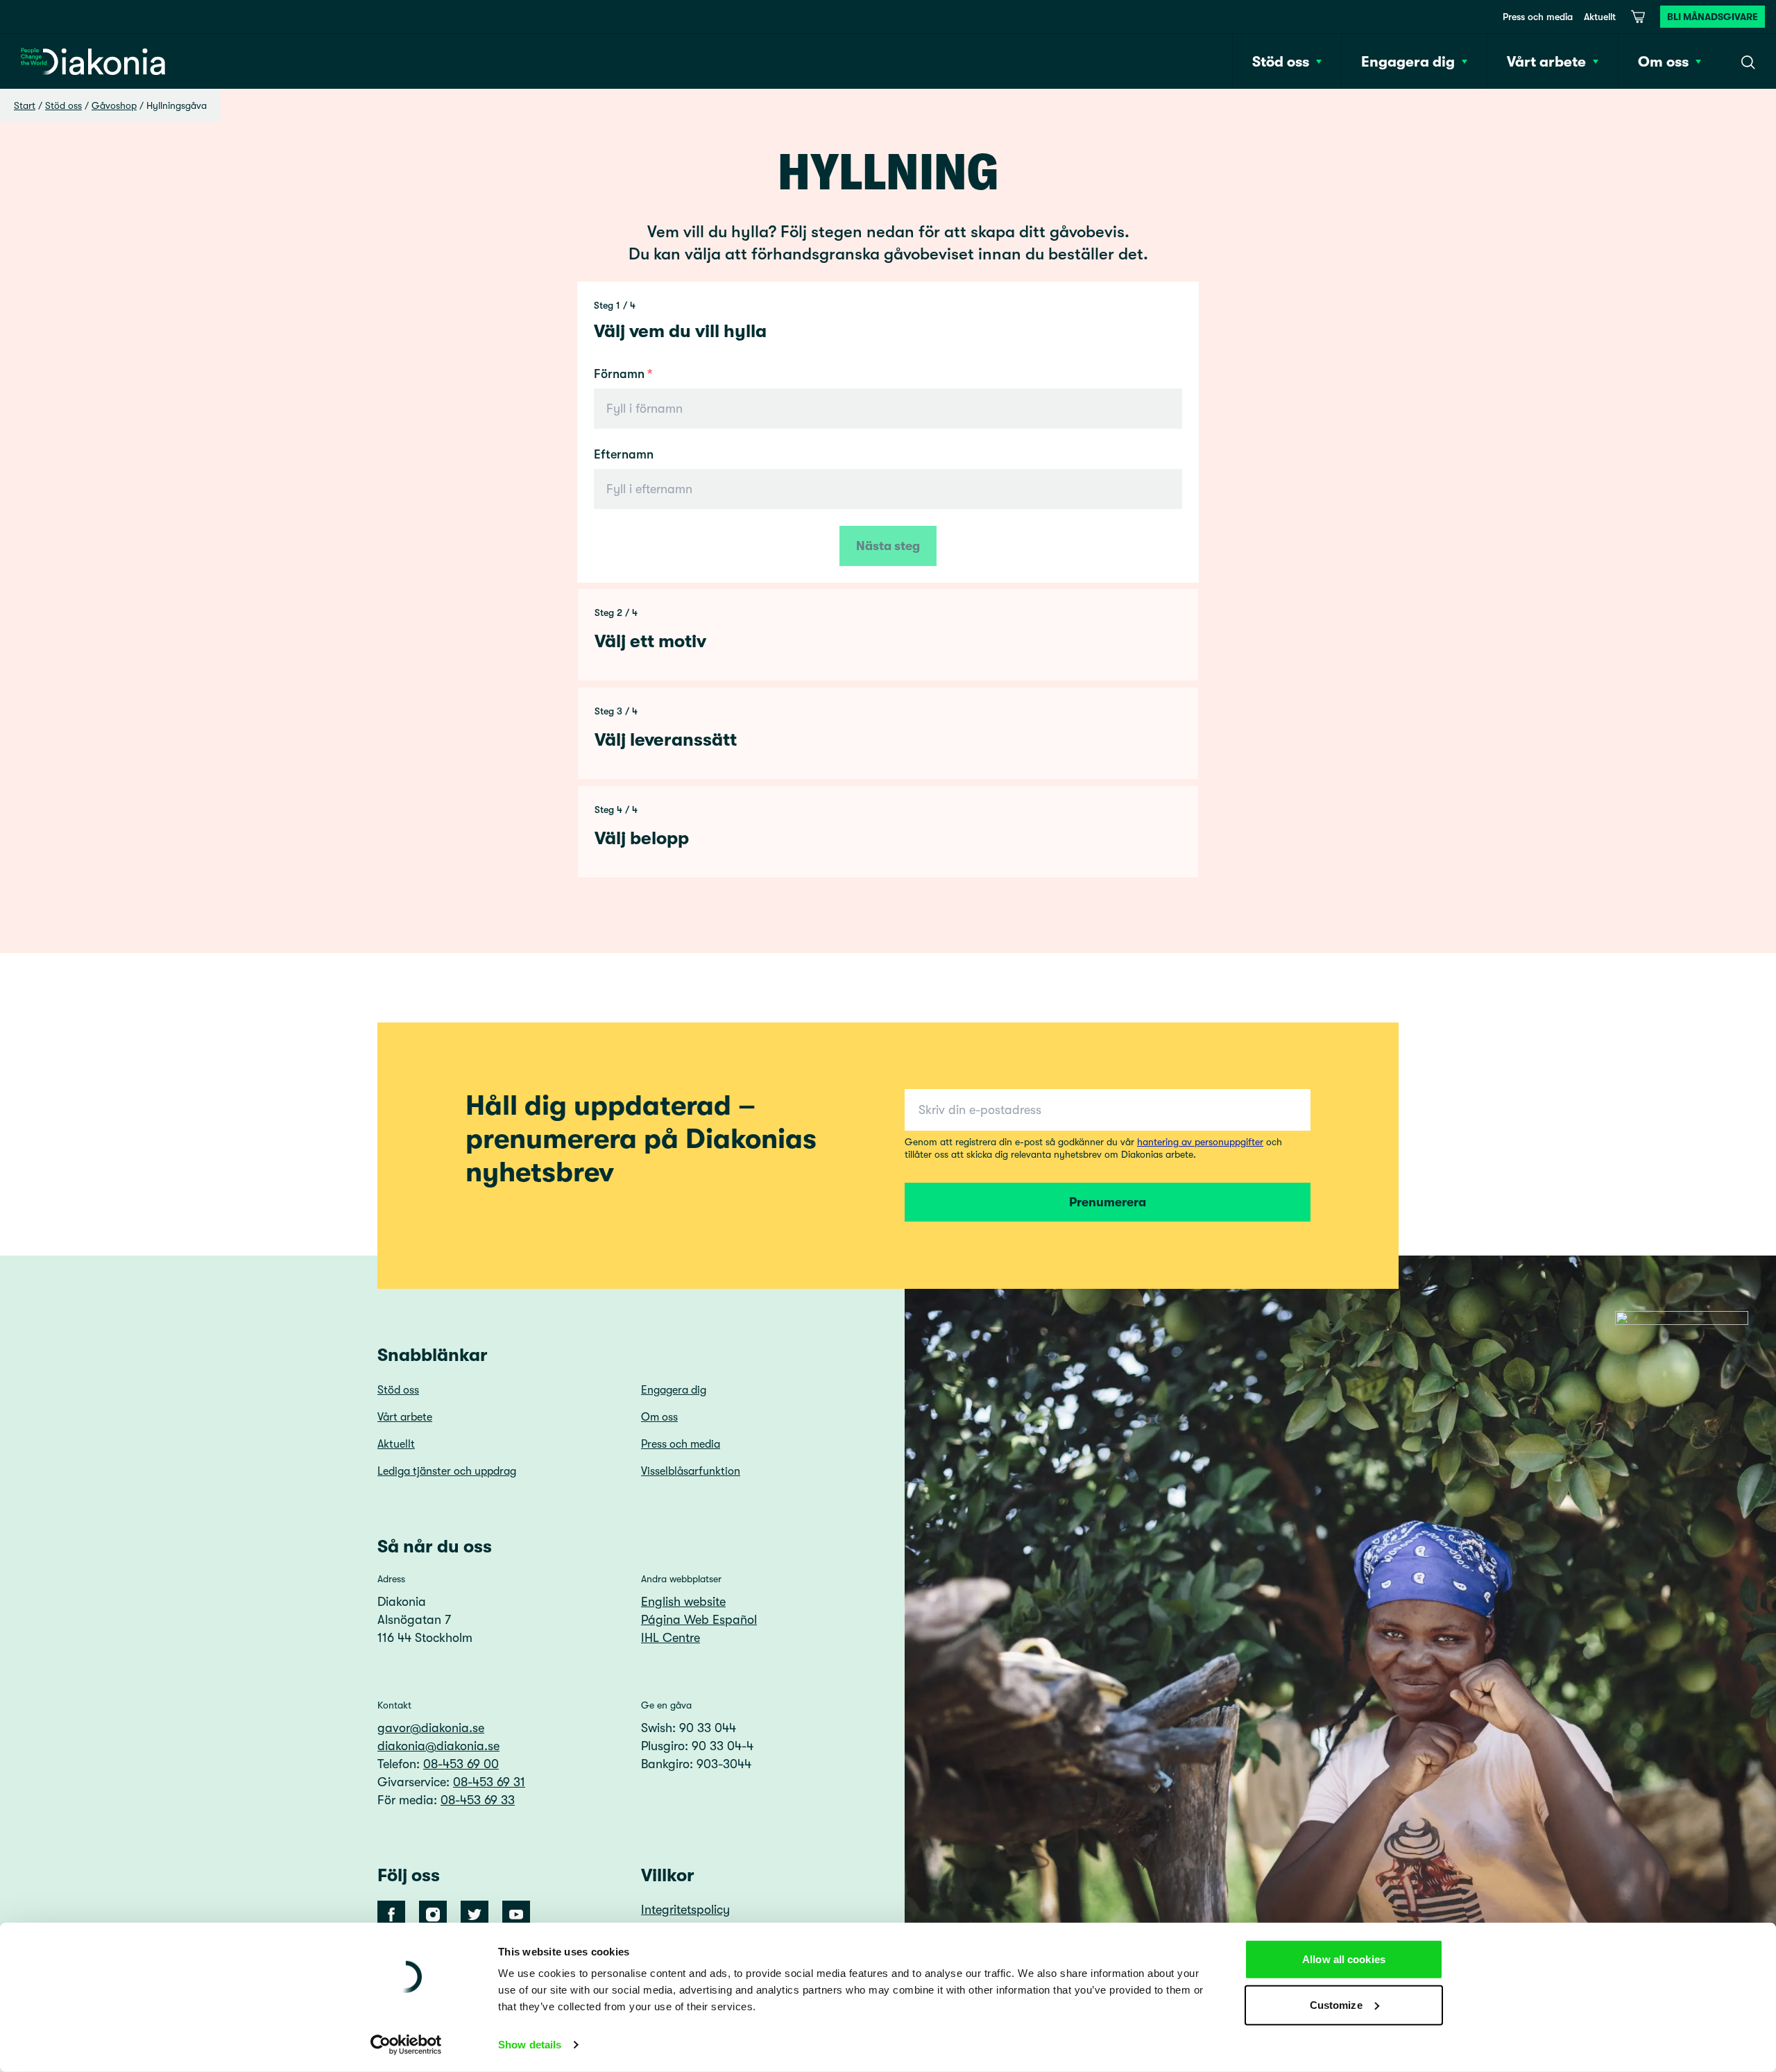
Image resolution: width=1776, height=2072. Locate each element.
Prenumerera (1108, 1202)
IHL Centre (671, 1638)
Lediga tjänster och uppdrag (447, 1471)
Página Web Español (699, 1620)
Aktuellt (1600, 17)
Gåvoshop (114, 105)
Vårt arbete (405, 1417)
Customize (1336, 2004)
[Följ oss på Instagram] (433, 1915)
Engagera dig (674, 1390)
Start (25, 105)
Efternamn (624, 454)
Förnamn (619, 374)
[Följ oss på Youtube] (516, 1915)
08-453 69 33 (478, 1800)
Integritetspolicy (685, 1910)
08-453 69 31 (489, 1782)
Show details (530, 2045)
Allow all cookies (1344, 1959)
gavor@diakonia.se (431, 1728)
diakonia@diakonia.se (438, 1746)
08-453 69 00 (461, 1764)
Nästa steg (888, 546)
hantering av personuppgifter (1200, 1142)
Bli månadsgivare (1713, 17)
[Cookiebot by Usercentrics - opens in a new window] (406, 2045)
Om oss (659, 1417)
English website (683, 1602)
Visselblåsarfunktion (691, 1471)
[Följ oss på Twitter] (475, 1915)
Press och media (1538, 17)
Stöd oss (63, 105)
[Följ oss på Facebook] (391, 1915)
